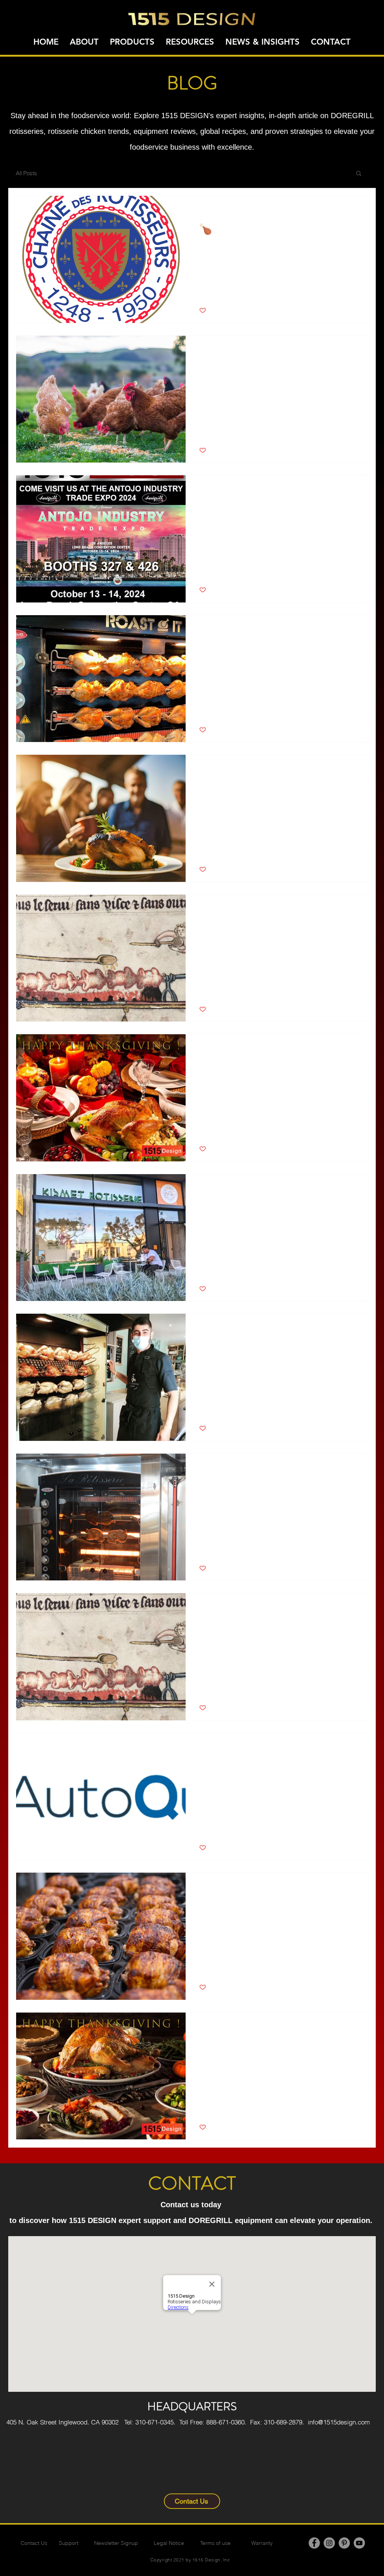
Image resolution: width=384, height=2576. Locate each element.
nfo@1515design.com (340, 2422)
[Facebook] (314, 2543)
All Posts (26, 173)
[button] (359, 174)
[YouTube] (359, 2543)
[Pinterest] (344, 2543)
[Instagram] (329, 2543)
